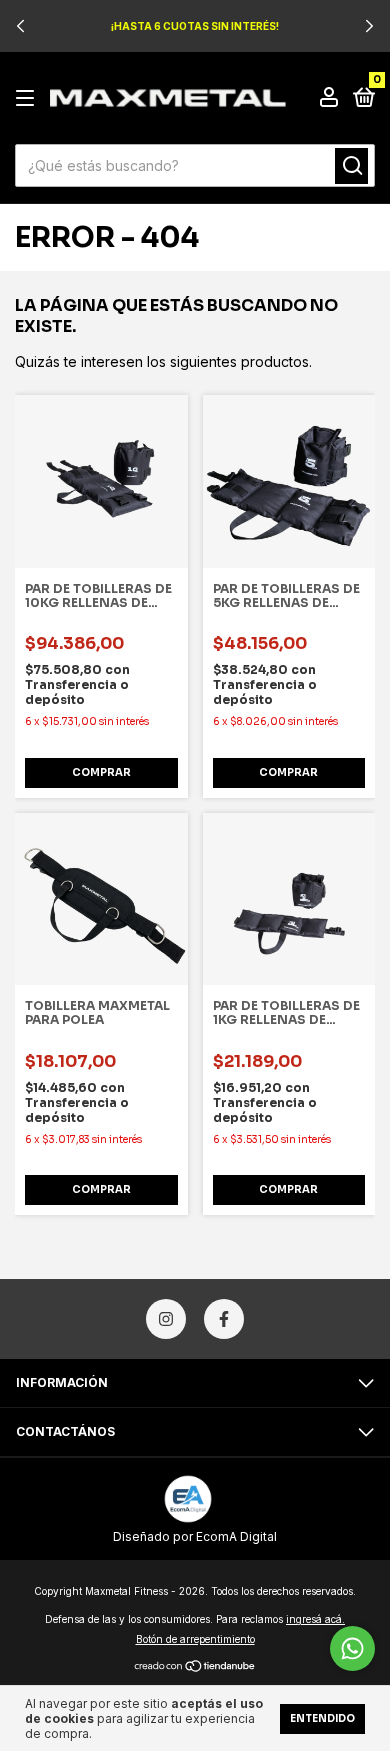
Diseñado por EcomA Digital (195, 1536)
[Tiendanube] (195, 1666)
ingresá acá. (315, 1619)
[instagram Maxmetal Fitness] (166, 1319)
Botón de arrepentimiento (195, 1639)
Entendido (322, 1718)
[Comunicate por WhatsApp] (352, 1648)
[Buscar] (351, 166)
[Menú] (28, 98)
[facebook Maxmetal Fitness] (224, 1319)
